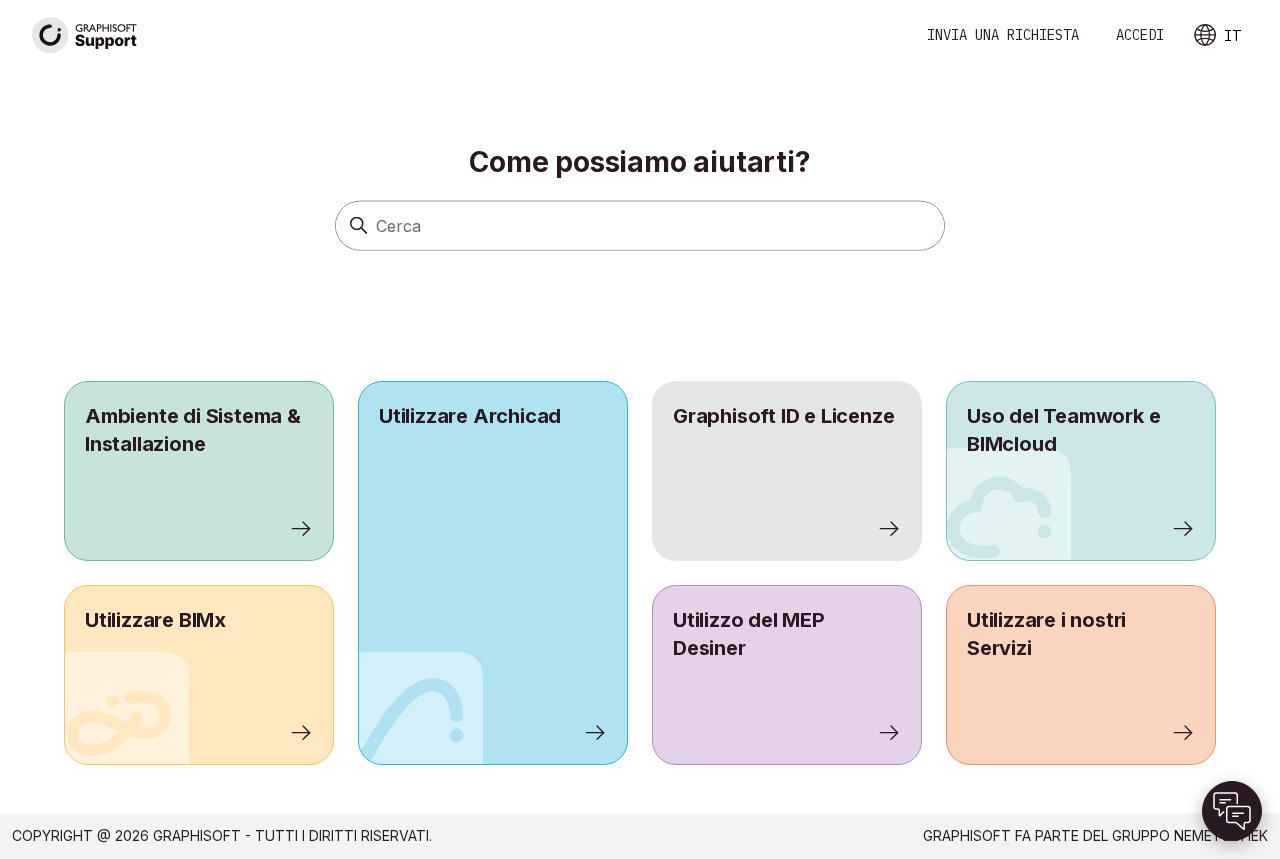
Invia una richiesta (1003, 35)
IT (1232, 36)
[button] (1232, 811)
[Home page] (85, 35)
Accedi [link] (1140, 35)
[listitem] (493, 573)
